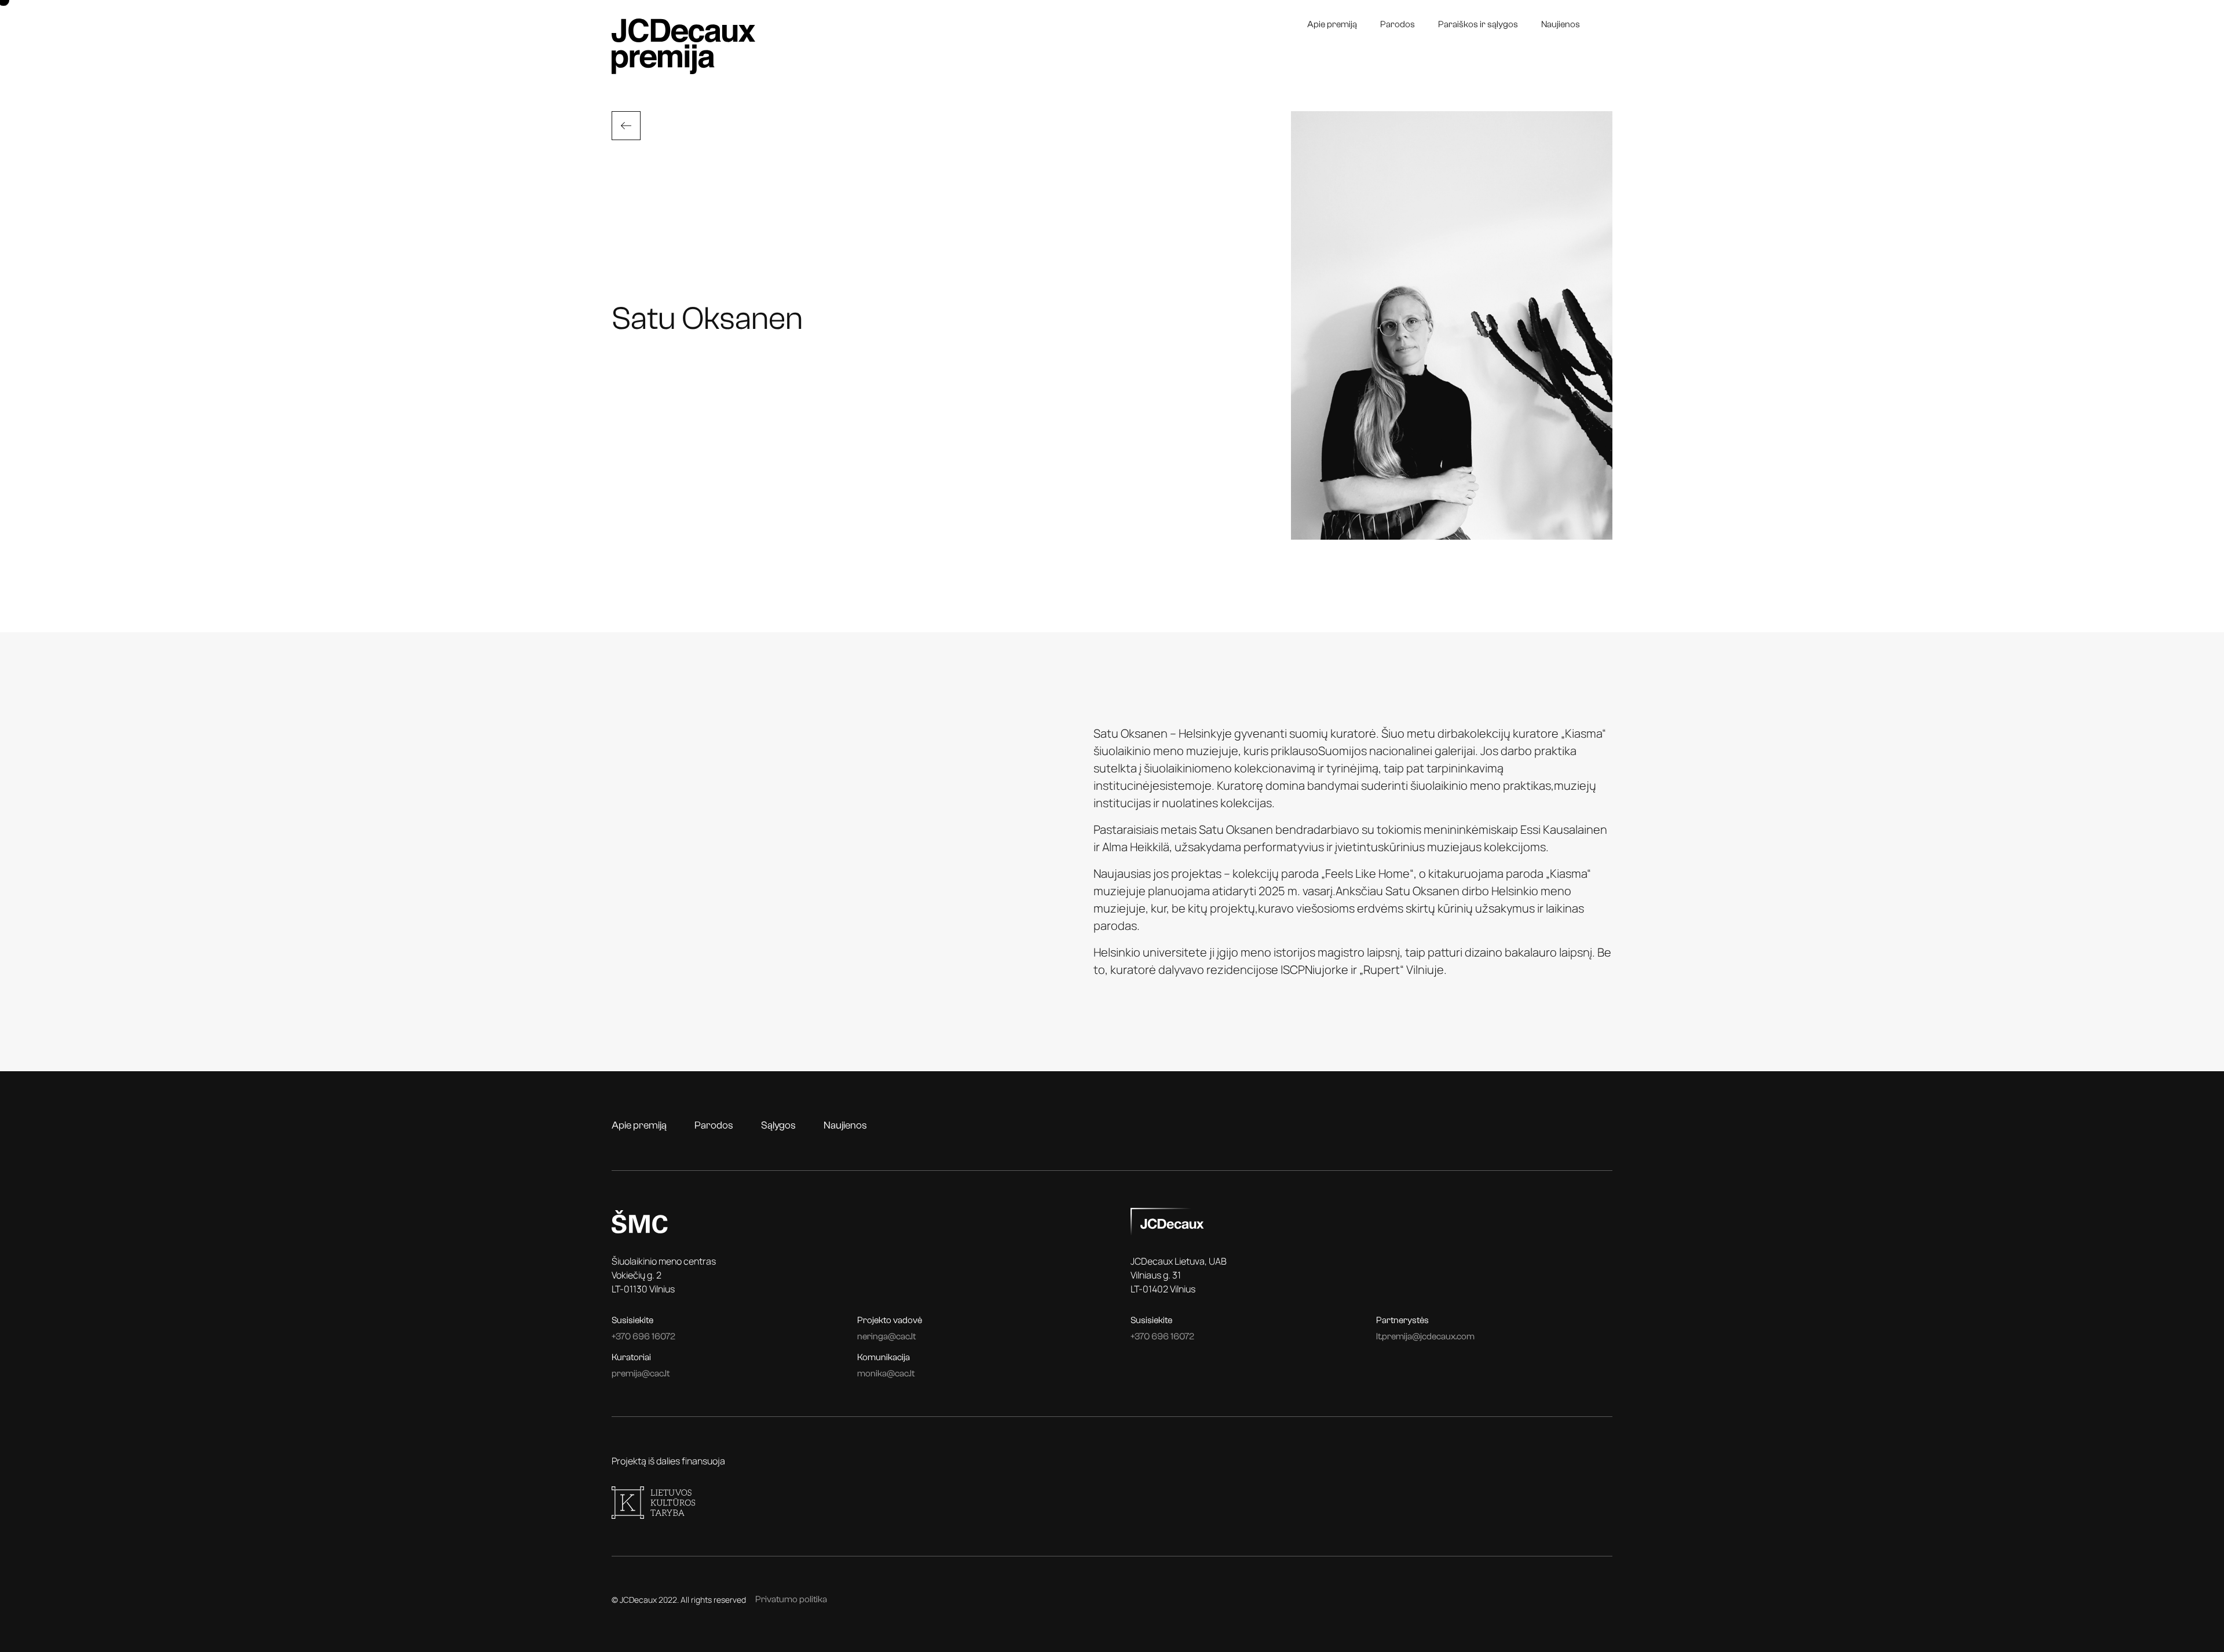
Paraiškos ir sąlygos (1478, 24)
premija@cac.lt (641, 1373)
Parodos (1398, 24)
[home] (683, 46)
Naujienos (1561, 24)
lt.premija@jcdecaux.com (1425, 1336)
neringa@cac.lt (886, 1336)
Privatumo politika (791, 1599)
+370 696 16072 (643, 1336)
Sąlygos (778, 1125)
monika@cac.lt (886, 1373)
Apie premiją (1332, 24)
